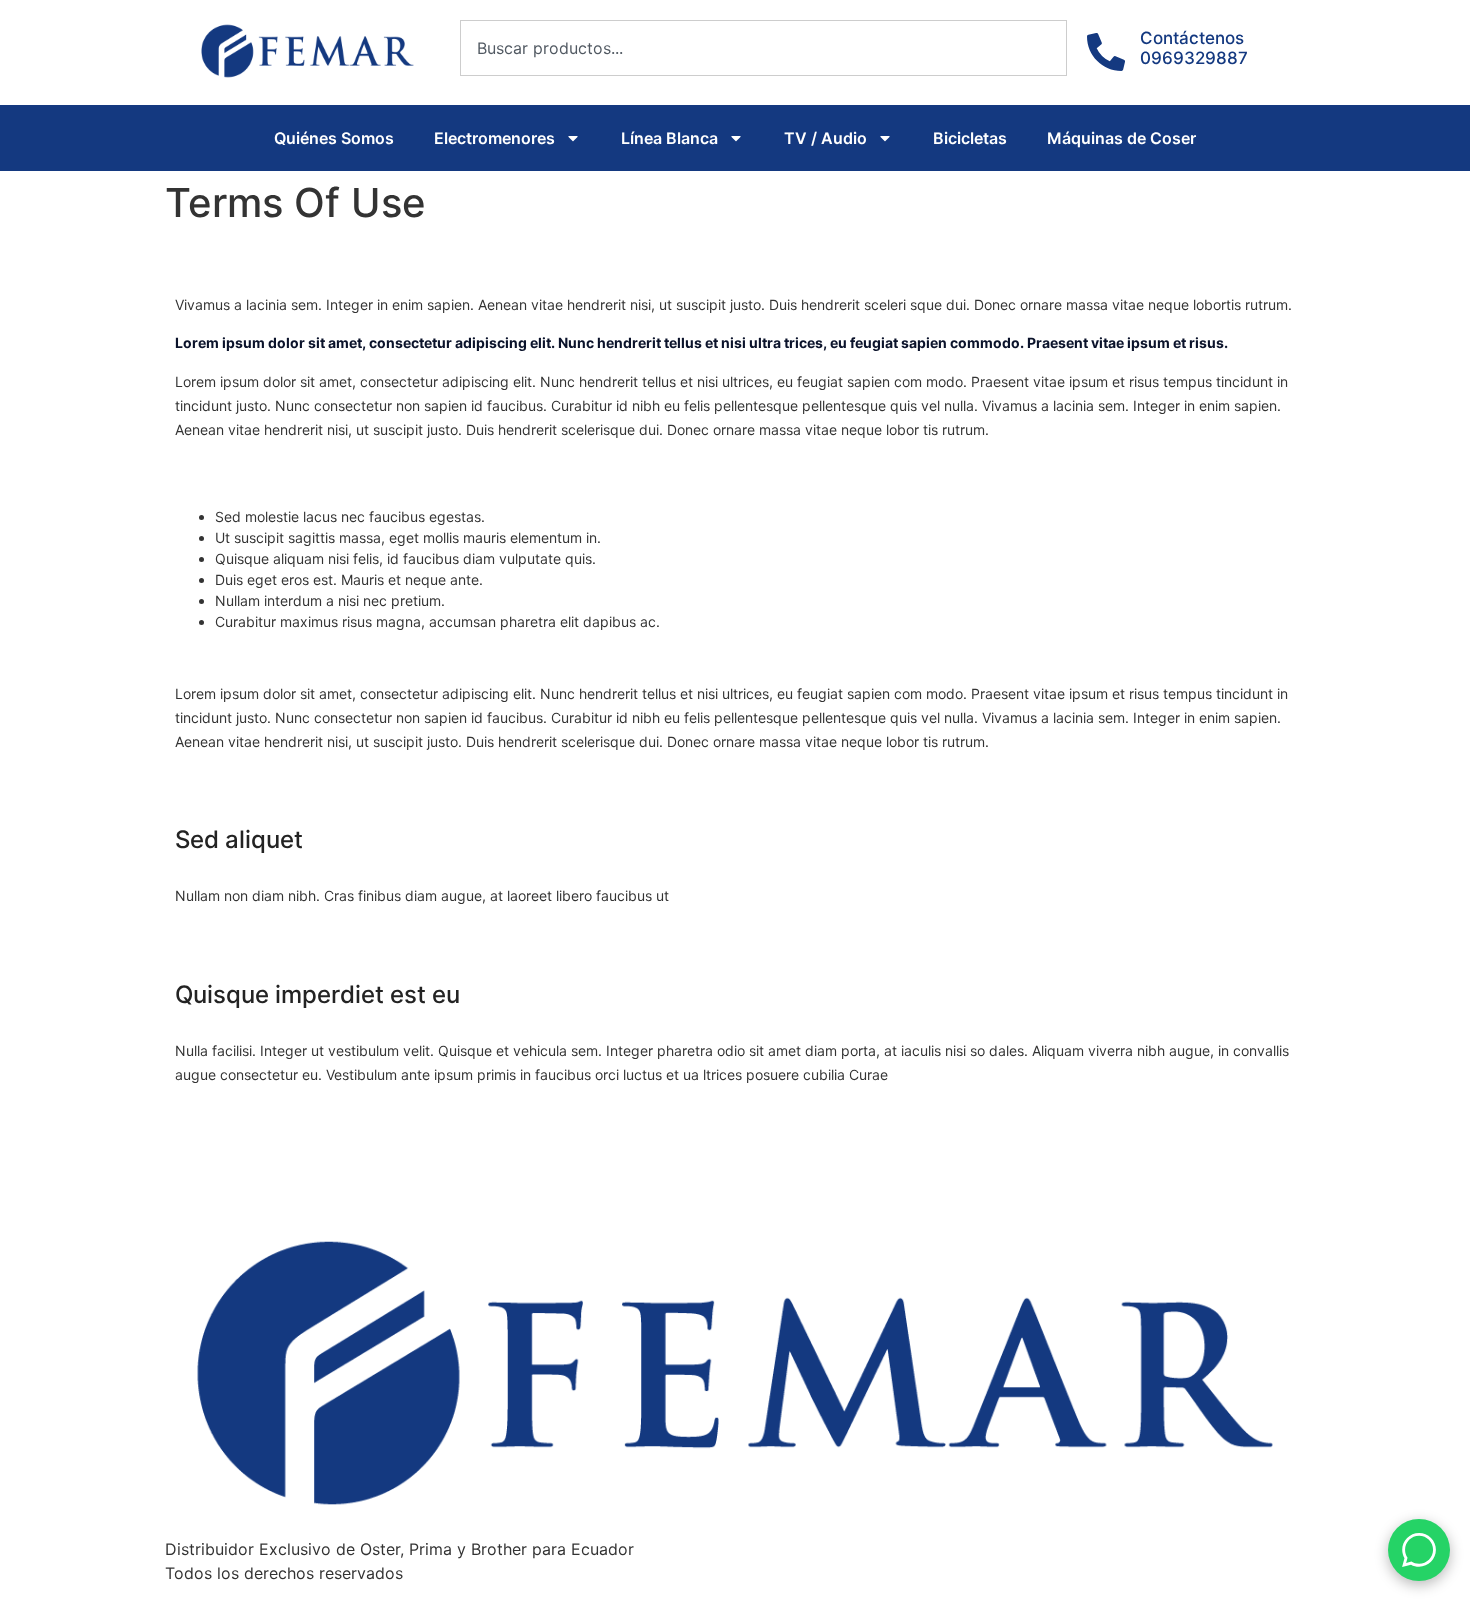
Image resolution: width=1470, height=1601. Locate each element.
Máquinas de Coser (1121, 138)
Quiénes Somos (334, 138)
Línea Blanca (669, 138)
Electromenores (494, 138)
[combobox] (763, 48)
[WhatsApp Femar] (1419, 1550)
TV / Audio (825, 138)
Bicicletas (970, 138)
